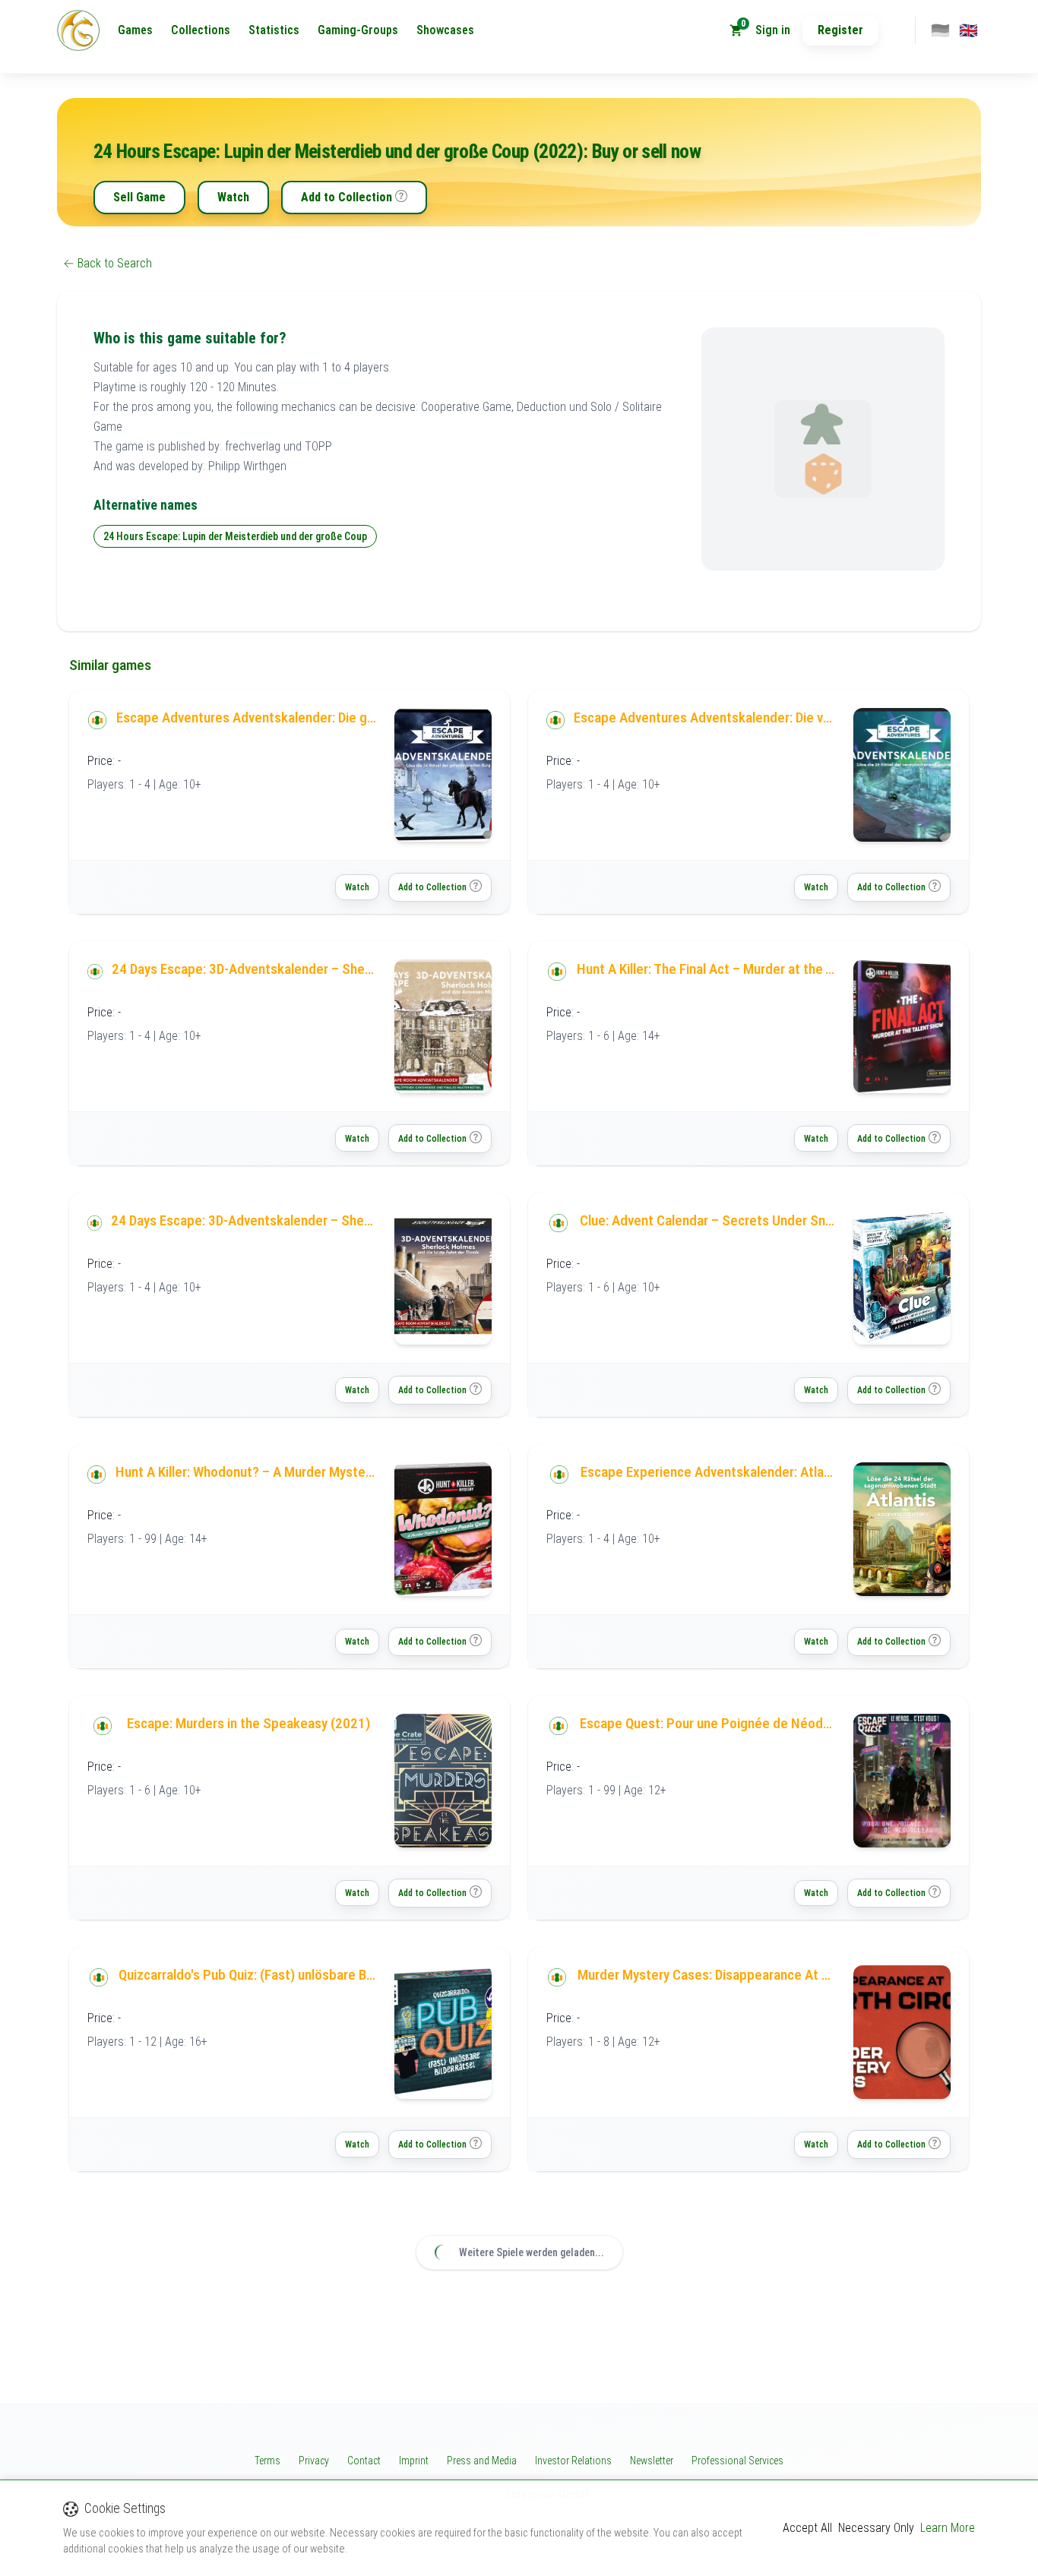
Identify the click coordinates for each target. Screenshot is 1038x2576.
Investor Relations (573, 2461)
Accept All (807, 2528)
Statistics (274, 30)
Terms (267, 2461)
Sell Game (139, 197)
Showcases (445, 30)
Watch (233, 197)
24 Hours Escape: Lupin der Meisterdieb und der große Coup (235, 536)
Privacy (314, 2461)
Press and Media (482, 2461)
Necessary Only (876, 2528)
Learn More (948, 2528)
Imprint (414, 2461)
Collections (201, 30)
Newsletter (652, 2461)
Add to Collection (347, 197)
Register (840, 30)
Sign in (773, 30)
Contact (364, 2461)
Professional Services (737, 2461)
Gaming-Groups (358, 30)
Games (135, 30)
